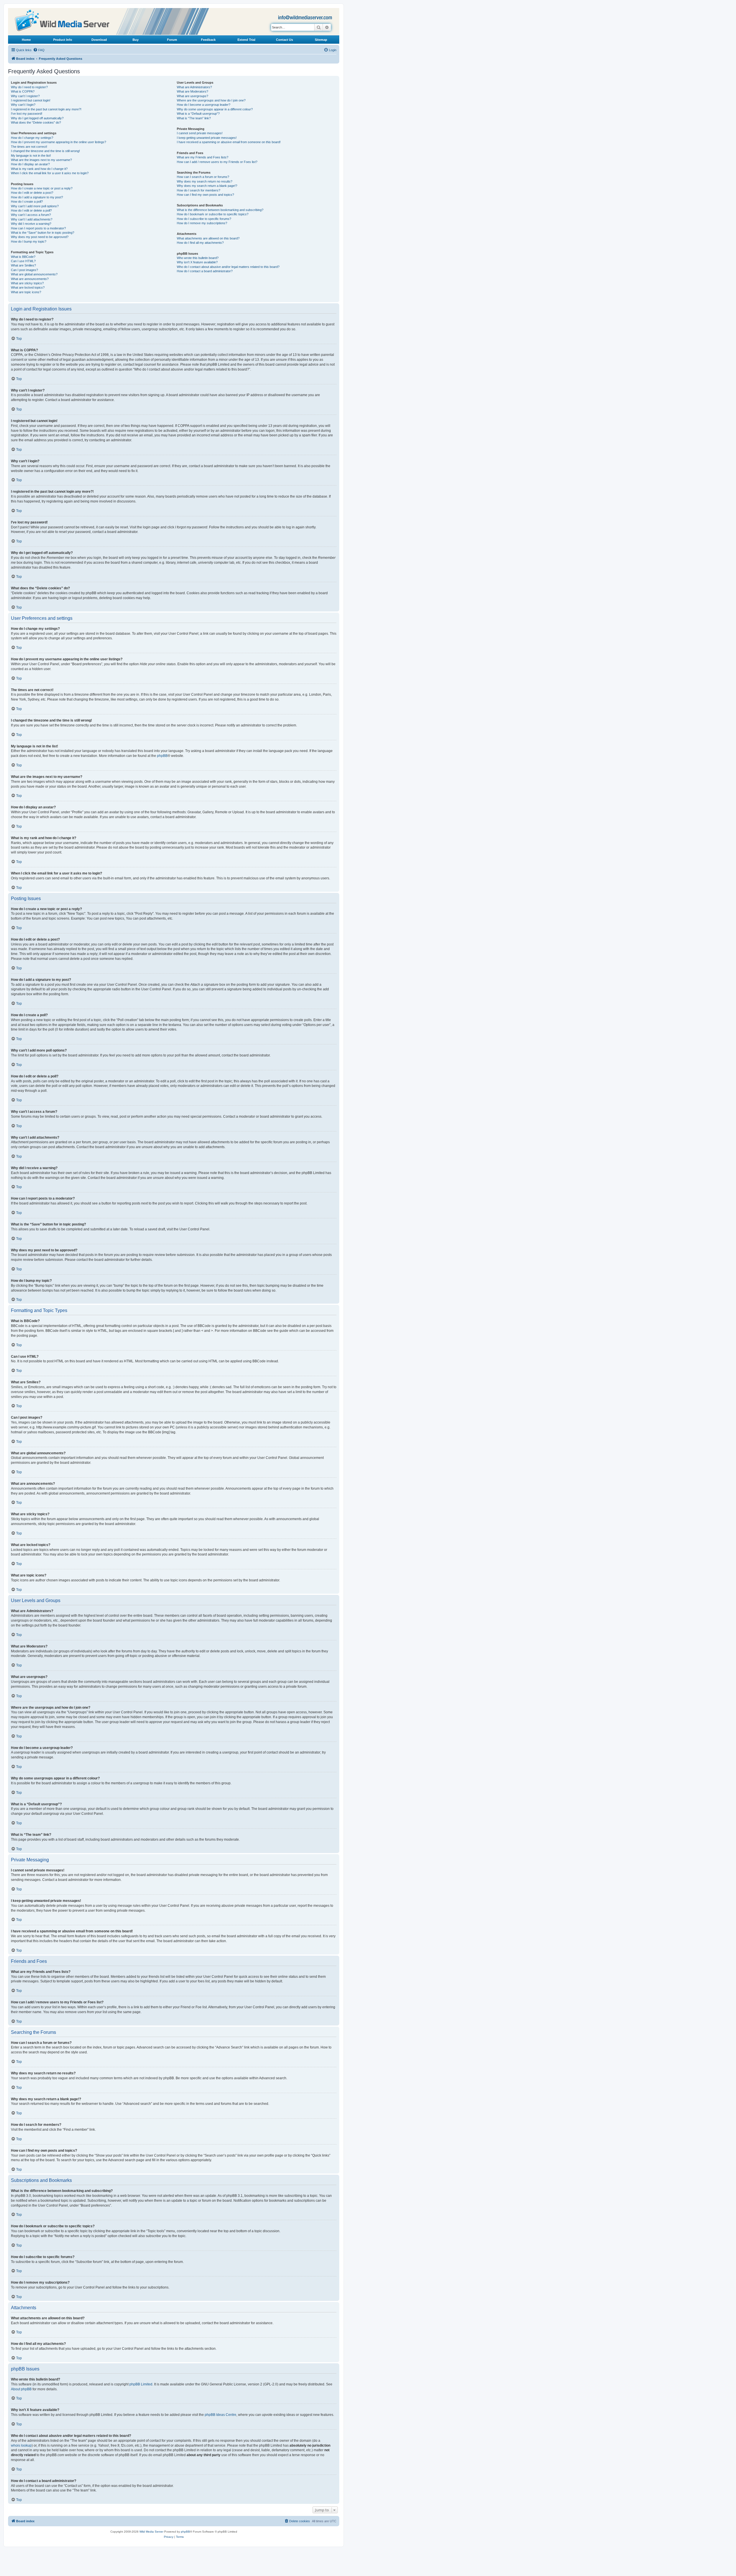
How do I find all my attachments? (200, 243)
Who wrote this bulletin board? (198, 258)
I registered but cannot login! (31, 100)
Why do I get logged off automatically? (37, 118)
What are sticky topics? (27, 283)
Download (99, 40)
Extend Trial (246, 40)
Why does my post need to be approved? (40, 237)
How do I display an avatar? (30, 164)
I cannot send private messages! (200, 133)
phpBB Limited (141, 2384)
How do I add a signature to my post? (37, 197)
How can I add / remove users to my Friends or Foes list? (217, 162)
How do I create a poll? (27, 202)
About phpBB (21, 2389)
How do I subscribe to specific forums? (204, 219)
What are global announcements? (34, 274)
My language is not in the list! (31, 156)
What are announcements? (30, 279)
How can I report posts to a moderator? (38, 228)
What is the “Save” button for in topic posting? (43, 233)
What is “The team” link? (194, 118)
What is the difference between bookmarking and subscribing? (220, 210)
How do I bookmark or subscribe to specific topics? (213, 214)
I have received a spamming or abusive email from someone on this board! (229, 142)
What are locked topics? (28, 287)
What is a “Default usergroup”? (198, 114)
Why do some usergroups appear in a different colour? (215, 109)
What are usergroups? (192, 96)
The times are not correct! (29, 147)
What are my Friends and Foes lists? (203, 157)
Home (26, 40)
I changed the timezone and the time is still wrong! (45, 151)
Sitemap (321, 40)
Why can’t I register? (25, 96)
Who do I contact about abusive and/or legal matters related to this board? (228, 267)
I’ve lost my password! (27, 114)
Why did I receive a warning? (31, 224)
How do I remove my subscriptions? (202, 223)
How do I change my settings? (32, 138)
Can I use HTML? (23, 261)
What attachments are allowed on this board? (208, 238)
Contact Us (284, 40)
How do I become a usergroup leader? (204, 105)
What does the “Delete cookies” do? (36, 122)
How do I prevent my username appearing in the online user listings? (59, 142)
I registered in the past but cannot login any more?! (46, 109)
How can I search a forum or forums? (203, 177)
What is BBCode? (23, 257)
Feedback (208, 40)
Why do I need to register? (29, 87)
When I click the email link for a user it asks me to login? (50, 173)
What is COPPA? (23, 91)
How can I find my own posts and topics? (205, 195)
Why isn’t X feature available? (197, 262)
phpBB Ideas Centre (221, 2415)
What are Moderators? (192, 91)
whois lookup (21, 2445)
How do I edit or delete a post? (32, 193)
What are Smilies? (23, 265)
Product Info (63, 40)
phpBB (162, 756)
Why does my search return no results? (205, 181)
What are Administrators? (194, 87)
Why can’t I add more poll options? (35, 206)
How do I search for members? (199, 190)
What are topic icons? (26, 292)
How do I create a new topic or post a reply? (42, 188)
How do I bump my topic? (29, 241)
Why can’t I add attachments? (32, 219)
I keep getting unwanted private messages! (207, 138)
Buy (136, 40)
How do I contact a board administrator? (205, 271)
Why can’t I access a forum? (31, 215)
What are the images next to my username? (41, 160)
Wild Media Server (151, 2532)
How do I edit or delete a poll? (31, 210)
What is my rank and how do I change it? (39, 169)
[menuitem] (39, 50)
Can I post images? (24, 270)
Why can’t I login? (23, 105)
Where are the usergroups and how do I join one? (211, 100)
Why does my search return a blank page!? (207, 186)
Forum (172, 40)
